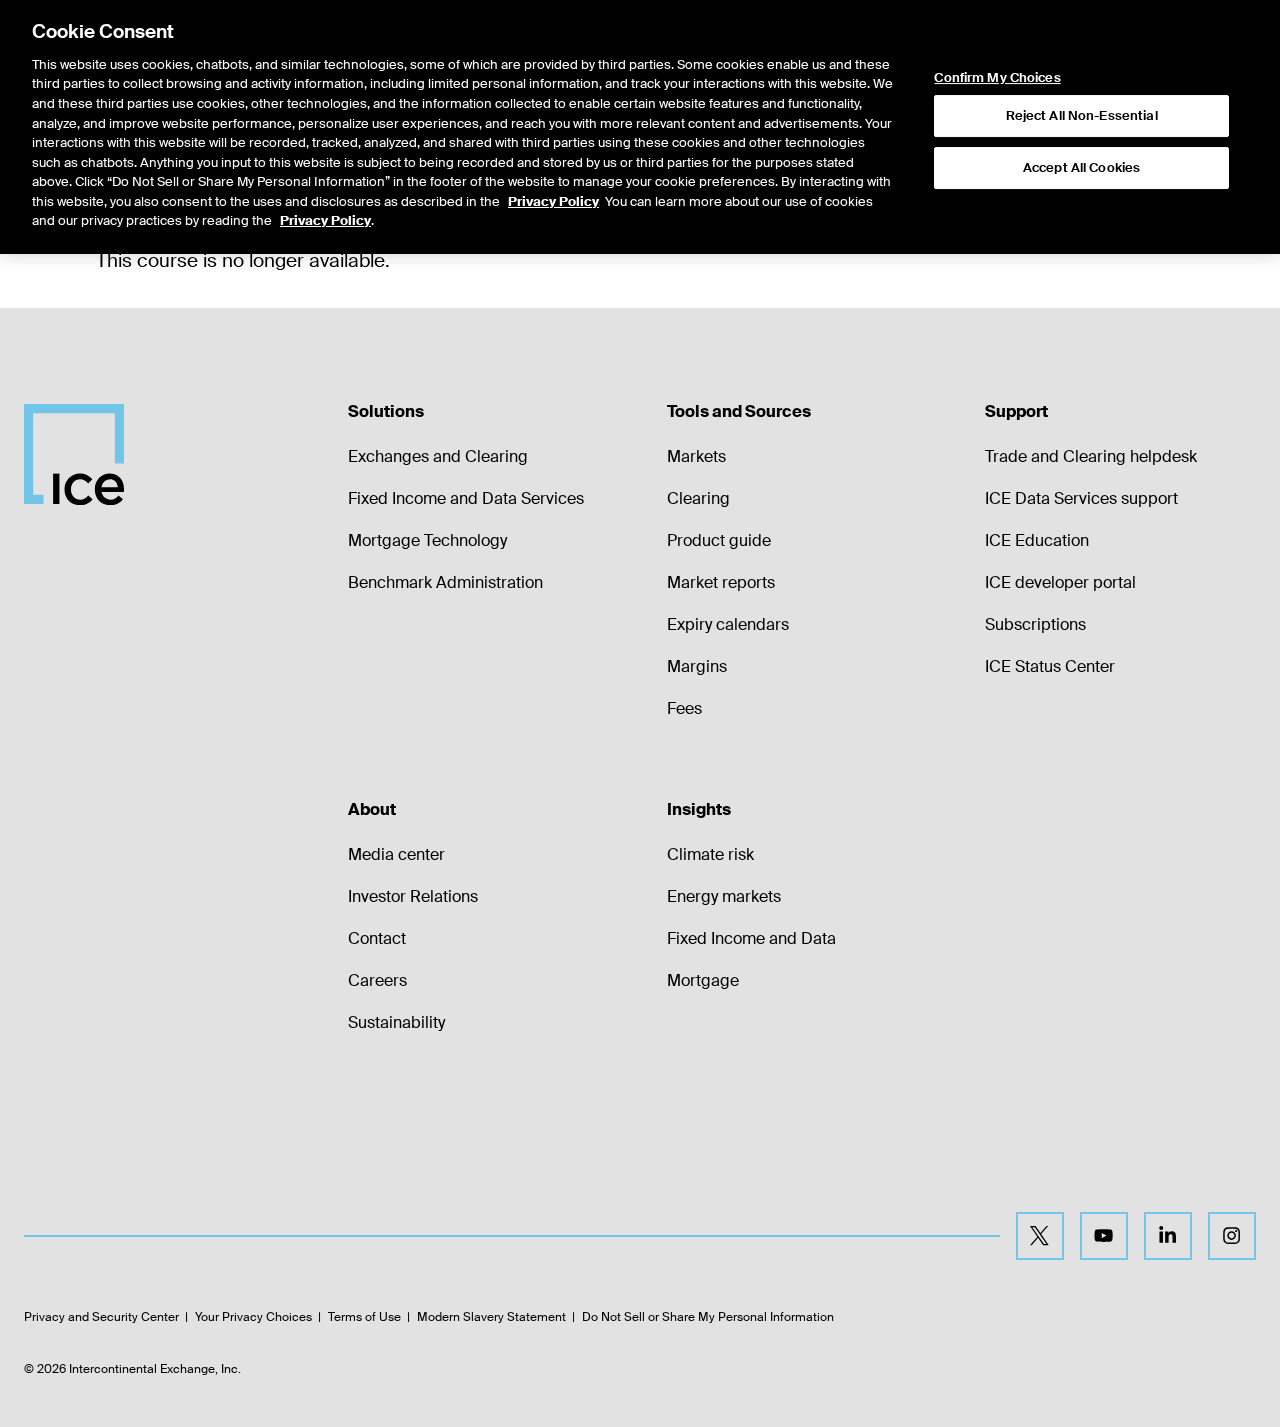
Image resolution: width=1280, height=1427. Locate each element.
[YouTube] (1104, 1236)
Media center (396, 854)
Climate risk (710, 854)
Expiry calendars (728, 624)
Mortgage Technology (427, 540)
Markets (696, 456)
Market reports (721, 582)
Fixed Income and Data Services (466, 498)
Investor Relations (413, 896)
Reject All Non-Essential (1082, 115)
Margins (697, 666)
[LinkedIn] (1168, 1236)
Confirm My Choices (997, 78)
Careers (377, 980)
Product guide (719, 540)
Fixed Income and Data (751, 938)
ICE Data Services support (1081, 498)
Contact (377, 938)
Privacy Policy (553, 201)
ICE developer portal (1060, 582)
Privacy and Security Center (101, 1317)
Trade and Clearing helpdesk (1091, 456)
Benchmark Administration (445, 582)
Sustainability (396, 1022)
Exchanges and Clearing (438, 456)
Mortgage (703, 980)
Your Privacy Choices (253, 1317)
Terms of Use (364, 1317)
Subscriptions (1035, 624)
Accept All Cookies (1081, 167)
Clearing (698, 498)
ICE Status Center (1050, 666)
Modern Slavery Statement (491, 1317)
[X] (1040, 1236)
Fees (684, 708)
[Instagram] (1232, 1236)
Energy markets (724, 896)
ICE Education (1037, 540)
